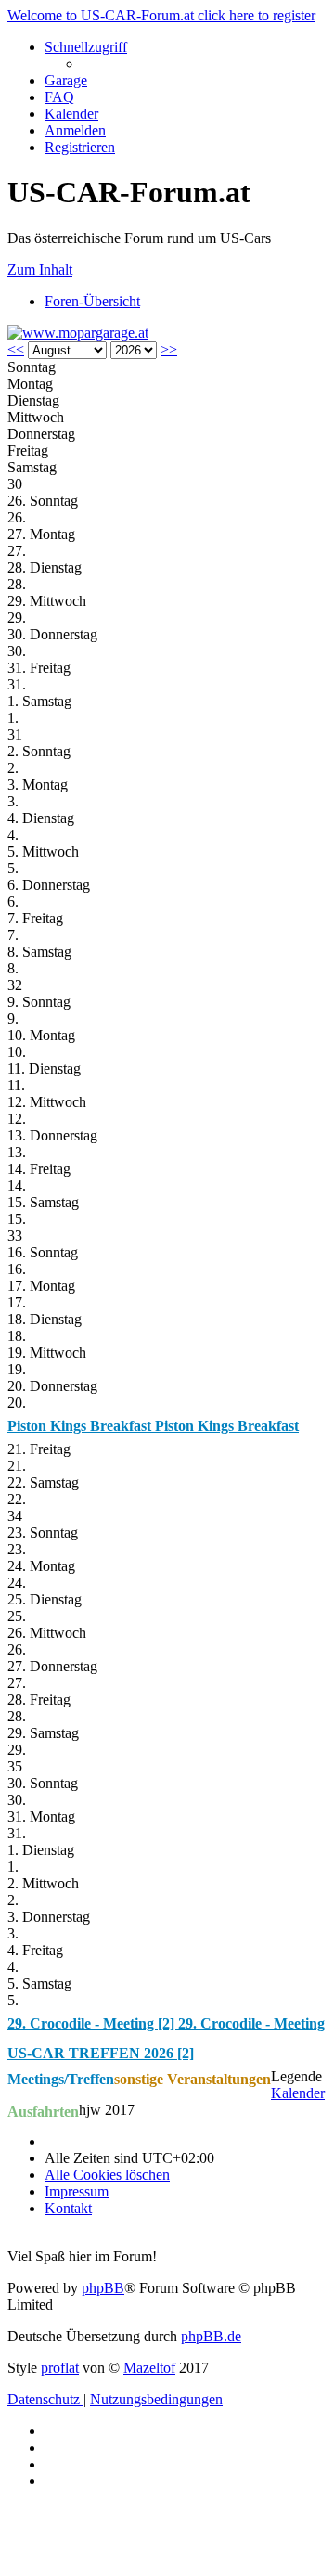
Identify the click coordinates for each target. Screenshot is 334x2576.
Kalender (298, 2093)
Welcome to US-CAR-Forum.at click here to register (161, 15)
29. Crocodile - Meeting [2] (93, 2023)
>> (169, 349)
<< (16, 349)
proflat (60, 2368)
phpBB (103, 2288)
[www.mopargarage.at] (78, 333)
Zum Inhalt (40, 270)
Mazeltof (149, 2368)
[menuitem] (66, 80)
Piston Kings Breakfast (81, 1426)
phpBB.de (211, 2336)
